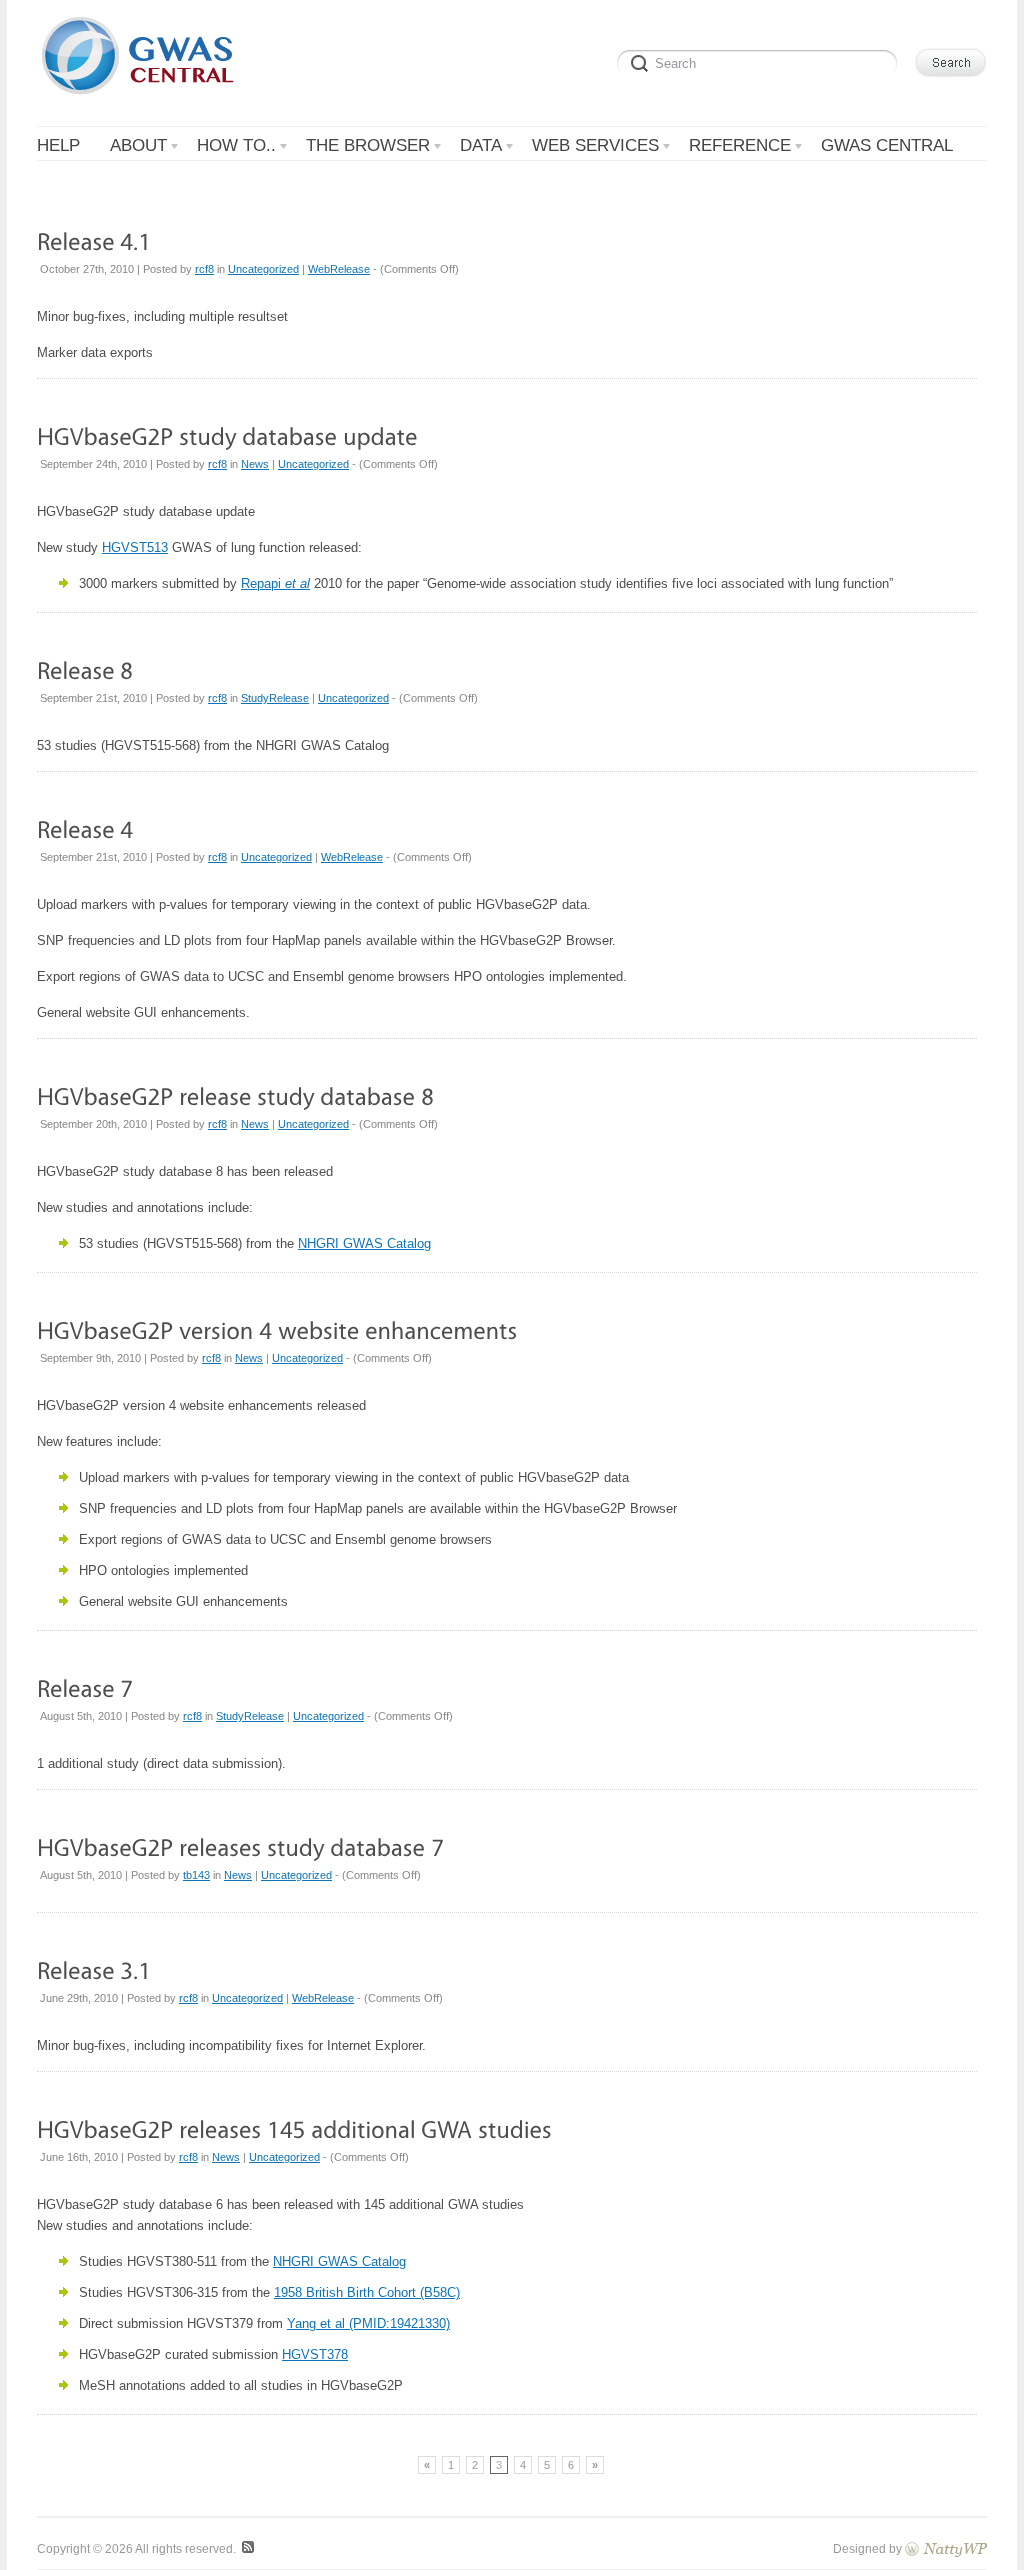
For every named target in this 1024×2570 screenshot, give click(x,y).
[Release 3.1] (94, 1969)
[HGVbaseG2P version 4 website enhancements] (277, 1329)
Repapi (275, 583)
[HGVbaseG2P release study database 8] (235, 1095)
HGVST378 (315, 2354)
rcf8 (204, 269)
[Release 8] (85, 669)
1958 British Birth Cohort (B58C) (367, 2292)
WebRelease (339, 269)
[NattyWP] (946, 2548)
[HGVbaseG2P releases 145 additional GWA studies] (294, 2128)
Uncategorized (263, 269)
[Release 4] (85, 828)
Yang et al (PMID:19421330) (368, 2323)
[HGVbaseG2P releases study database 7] (240, 1846)
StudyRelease (275, 698)
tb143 (196, 1875)
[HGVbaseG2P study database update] (227, 435)
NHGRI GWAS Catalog (364, 1243)
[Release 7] (85, 1687)
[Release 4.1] (94, 240)
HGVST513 (135, 547)
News (255, 464)
